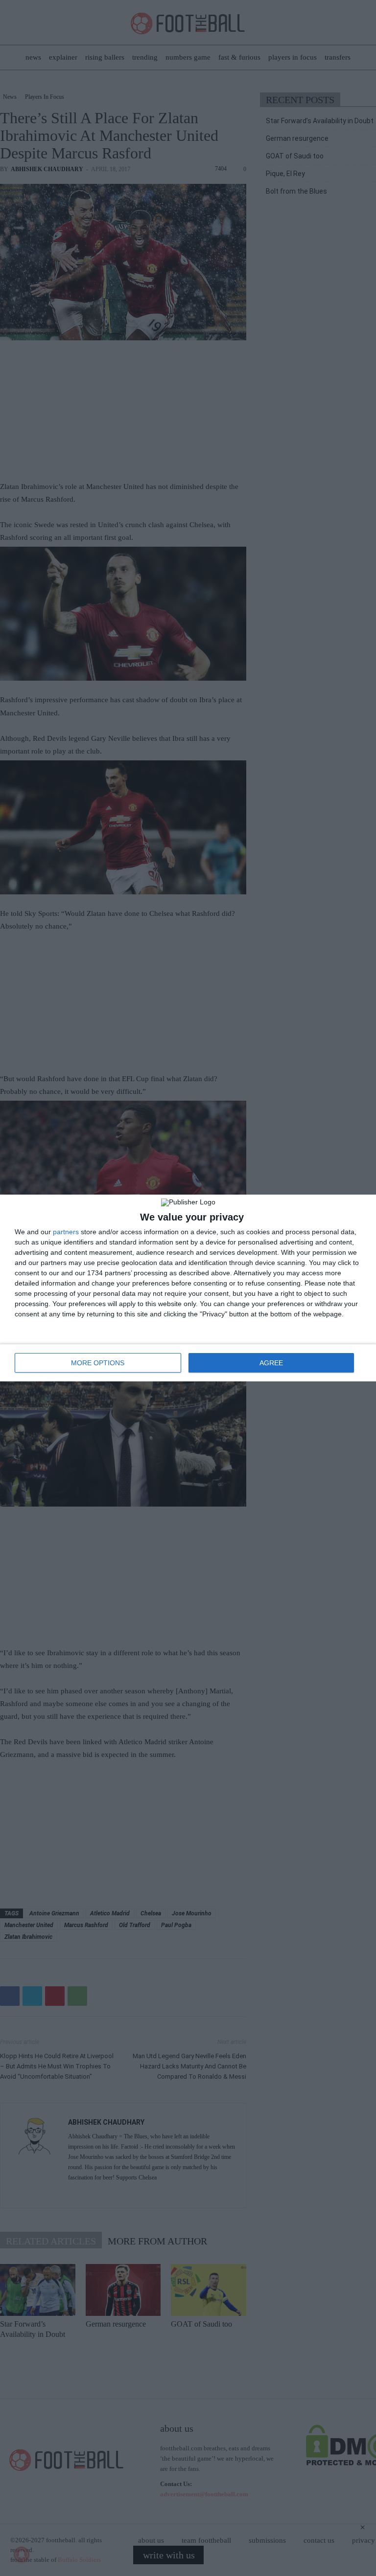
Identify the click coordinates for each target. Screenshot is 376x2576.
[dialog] (188, 1288)
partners (66, 1232)
